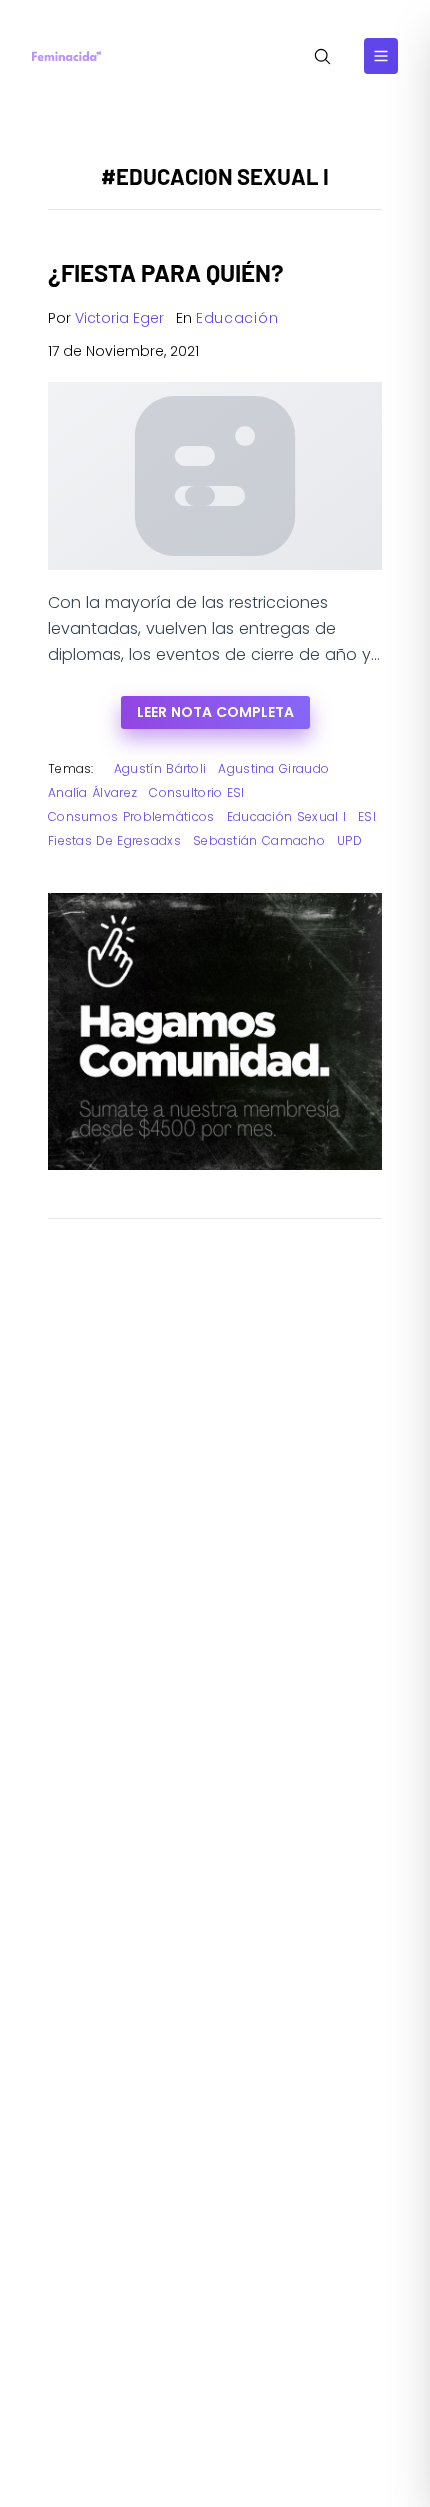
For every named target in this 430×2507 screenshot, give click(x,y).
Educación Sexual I (286, 816)
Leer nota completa (215, 712)
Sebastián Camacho (259, 840)
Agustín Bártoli (160, 768)
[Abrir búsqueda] (322, 56)
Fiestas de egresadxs (114, 840)
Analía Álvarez (92, 792)
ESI (367, 816)
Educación (237, 318)
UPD (349, 840)
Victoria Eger (119, 318)
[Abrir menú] (381, 56)
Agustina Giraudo (273, 768)
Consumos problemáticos (131, 816)
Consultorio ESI (197, 792)
